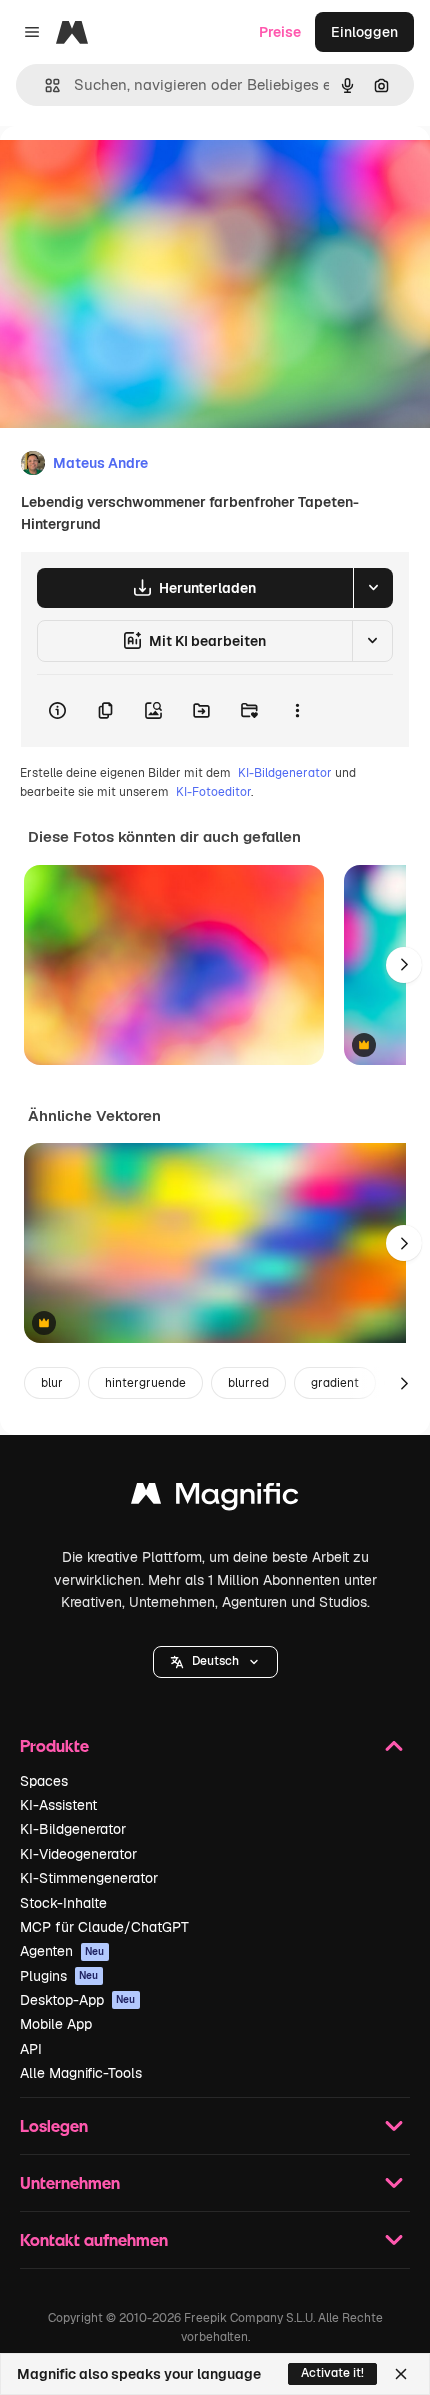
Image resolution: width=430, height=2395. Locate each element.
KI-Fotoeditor (213, 792)
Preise (280, 32)
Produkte (54, 1745)
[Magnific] (215, 1498)
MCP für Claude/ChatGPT (104, 1927)
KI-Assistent (58, 1805)
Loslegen (54, 2125)
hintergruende (145, 1383)
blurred (248, 1383)
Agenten (62, 1951)
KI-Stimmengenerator (89, 1878)
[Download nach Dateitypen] (373, 588)
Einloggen (364, 32)
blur (52, 1383)
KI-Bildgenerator (285, 773)
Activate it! (332, 2373)
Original (128, 171)
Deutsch (215, 1661)
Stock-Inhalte (63, 1903)
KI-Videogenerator (78, 1854)
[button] (215, 1662)
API (31, 2049)
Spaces (44, 1781)
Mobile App (56, 2024)
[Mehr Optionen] (297, 711)
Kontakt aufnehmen (94, 2239)
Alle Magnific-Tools (81, 2073)
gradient (335, 1383)
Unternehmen (70, 2182)
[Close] (401, 2374)
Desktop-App (78, 2000)
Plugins (59, 1976)
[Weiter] (404, 965)
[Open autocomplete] (44, 85)
